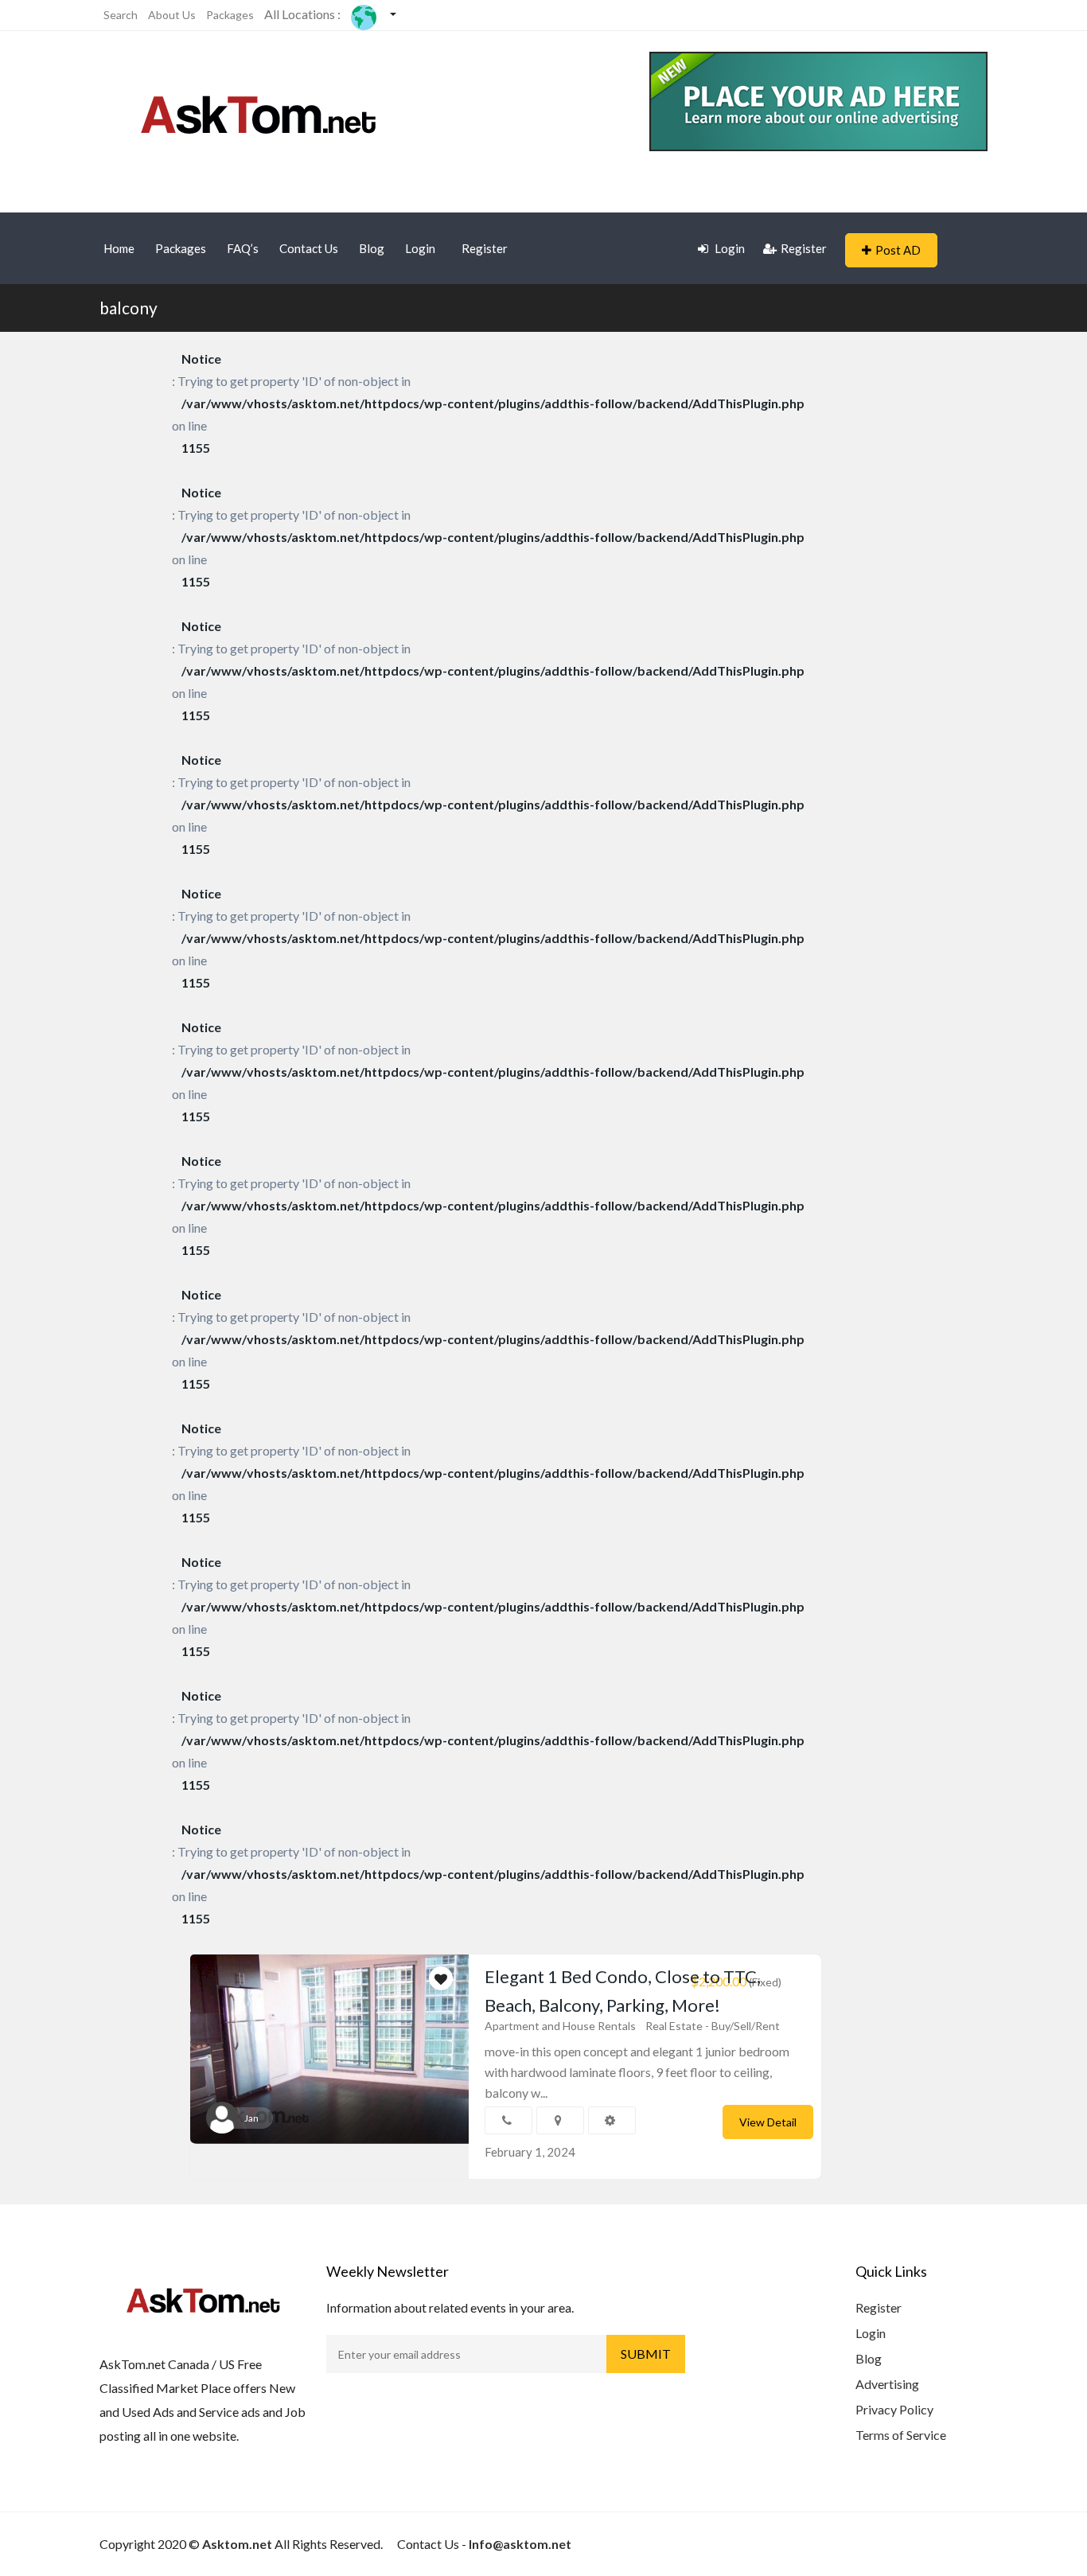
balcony (129, 308)
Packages (230, 15)
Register (485, 248)
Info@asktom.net (520, 2544)
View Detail (768, 2122)
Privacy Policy (894, 2409)
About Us (172, 15)
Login (420, 248)
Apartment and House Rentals (560, 2026)
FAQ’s (243, 248)
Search (121, 15)
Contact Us (309, 248)
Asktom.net (237, 2544)
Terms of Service (901, 2435)
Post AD (898, 250)
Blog (372, 248)
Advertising (887, 2384)
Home (119, 248)
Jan (251, 2118)
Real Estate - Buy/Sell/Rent (713, 2026)
